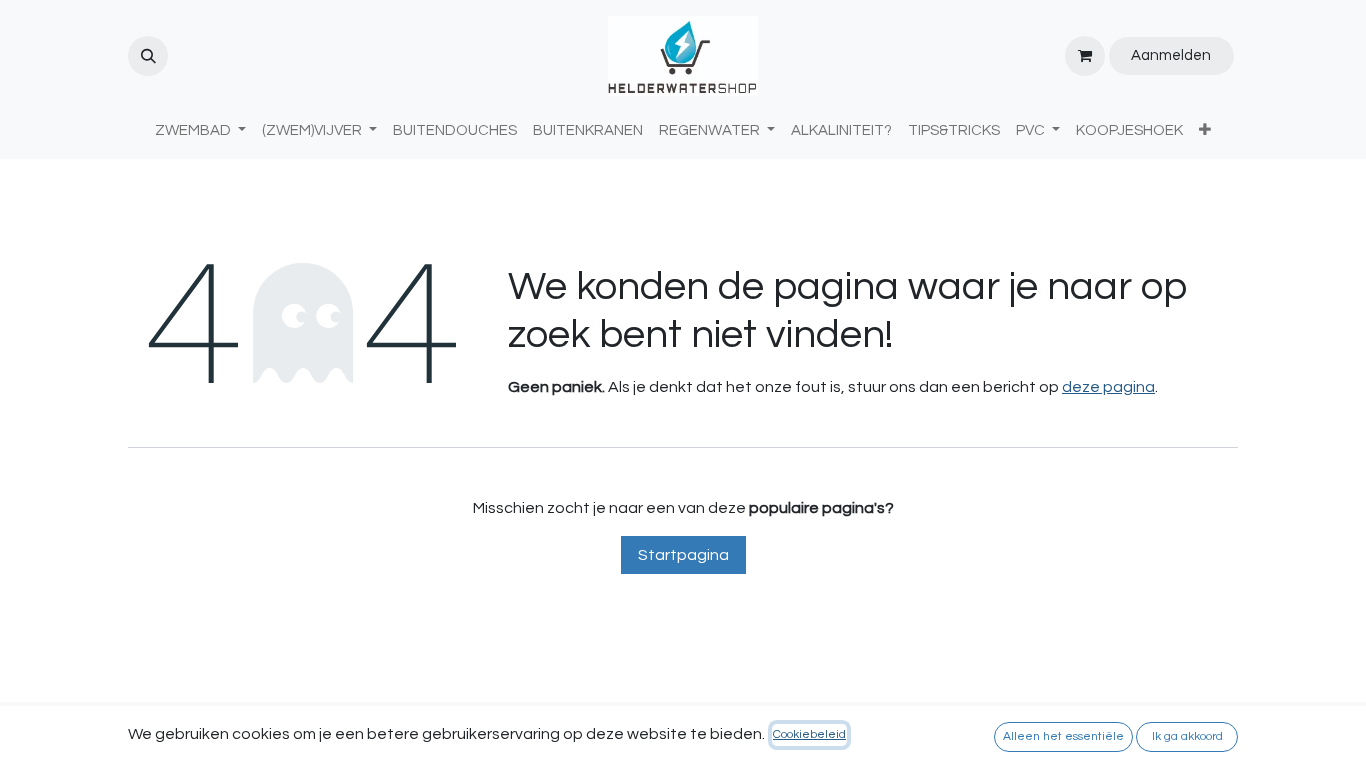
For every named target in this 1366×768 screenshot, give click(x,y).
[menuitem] (455, 131)
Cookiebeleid (809, 734)
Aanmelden (1171, 55)
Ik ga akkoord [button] (1187, 736)
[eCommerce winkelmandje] (1085, 56)
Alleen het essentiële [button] (1063, 736)
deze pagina (1108, 387)
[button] (148, 56)
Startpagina (683, 555)
